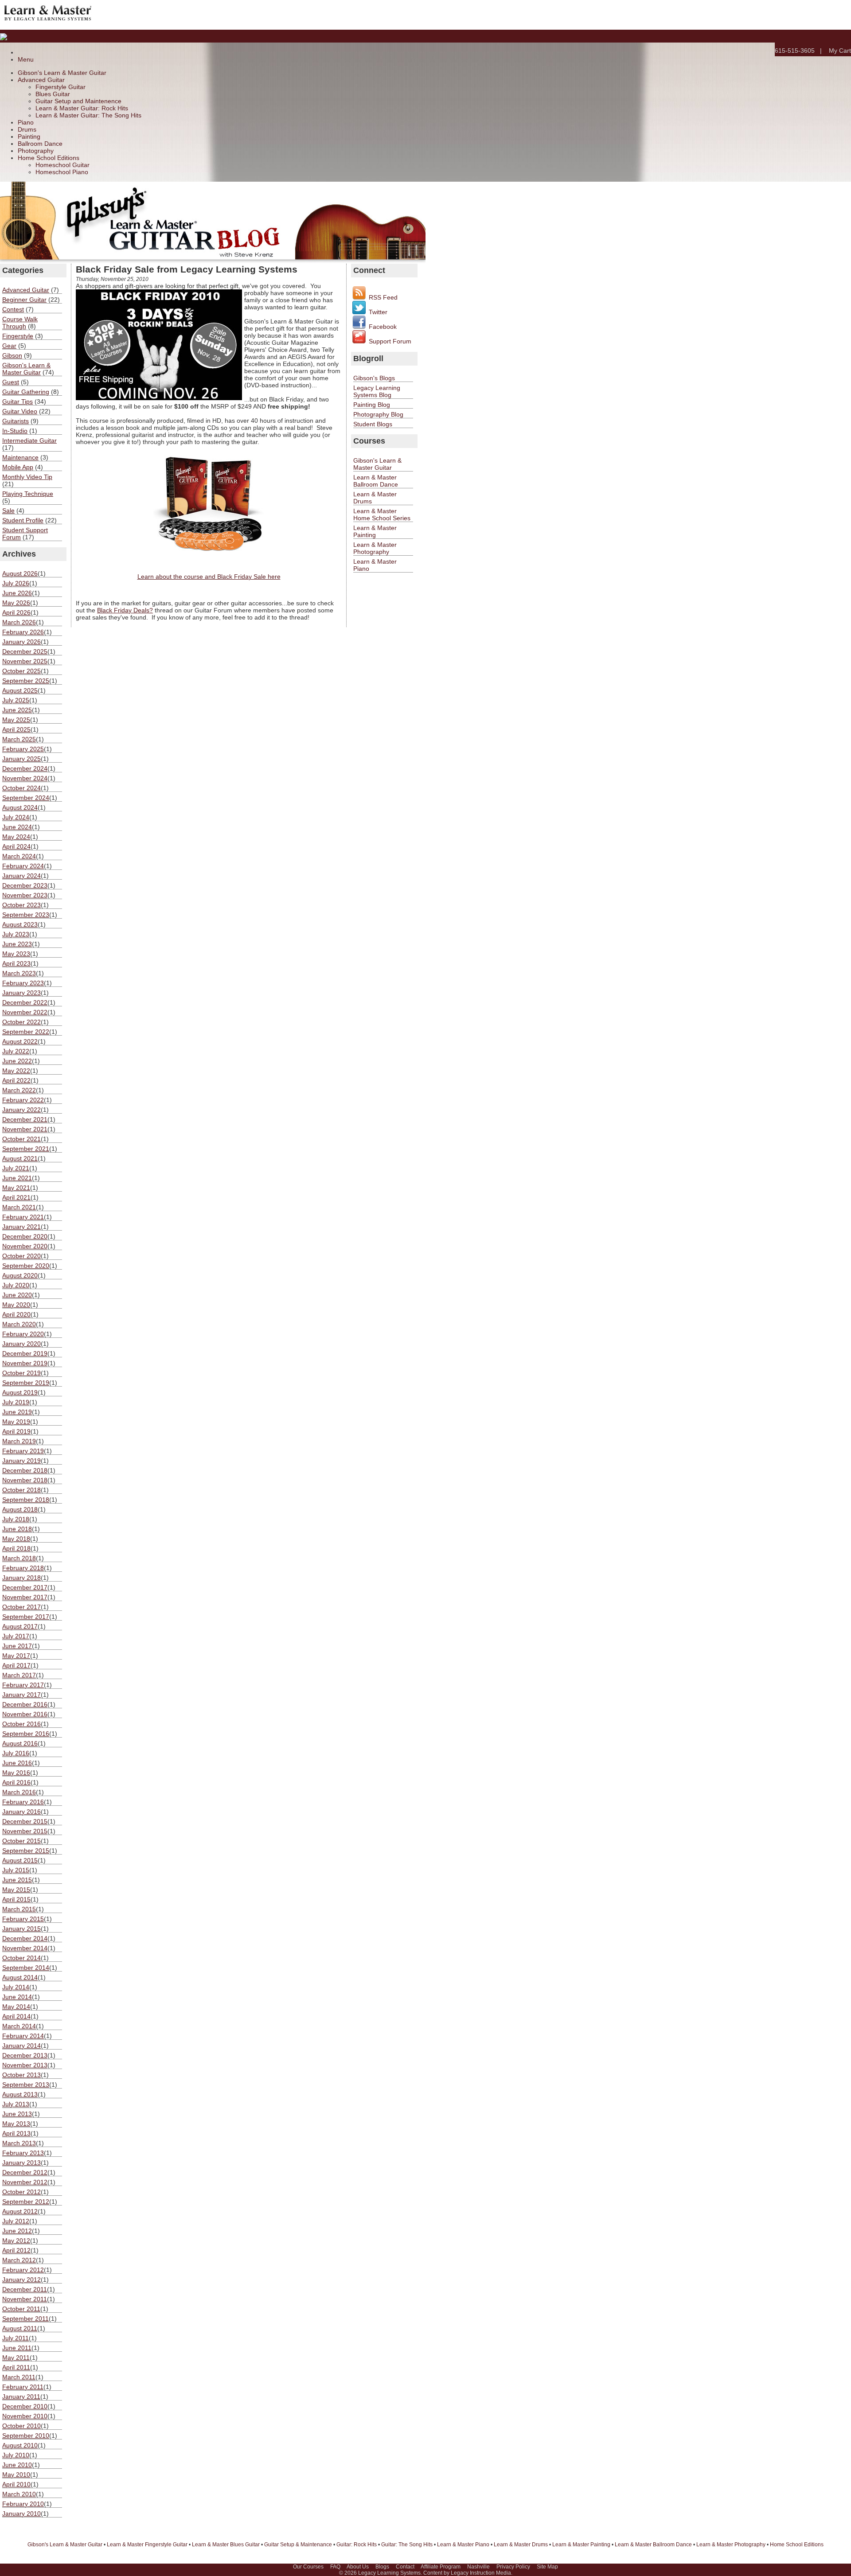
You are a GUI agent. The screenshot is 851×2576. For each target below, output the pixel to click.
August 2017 (20, 1626)
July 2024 (16, 817)
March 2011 (19, 2377)
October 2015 (21, 1841)
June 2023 (17, 944)
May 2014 (16, 2007)
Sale (8, 511)
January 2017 (21, 1695)
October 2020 (21, 1256)
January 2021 (21, 1227)
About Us (358, 2567)
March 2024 (19, 856)
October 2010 (21, 2426)
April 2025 (16, 729)
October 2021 (21, 1139)
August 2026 (20, 573)
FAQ (335, 2567)
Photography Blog (378, 414)
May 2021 (16, 1188)
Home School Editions (49, 158)
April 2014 (16, 2016)
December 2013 (25, 2055)
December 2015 (25, 1821)
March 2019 (19, 1441)
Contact (405, 2567)
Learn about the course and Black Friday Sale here (209, 577)
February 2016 (23, 1802)
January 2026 (21, 642)
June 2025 (17, 710)
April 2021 (16, 1197)
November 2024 (25, 778)
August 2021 (20, 1158)
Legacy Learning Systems (389, 2573)
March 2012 (19, 2260)
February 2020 (23, 1334)
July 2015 (16, 1870)
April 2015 (16, 1899)
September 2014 (26, 1968)
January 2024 (21, 876)
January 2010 (21, 2514)
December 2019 (25, 1353)
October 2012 (21, 2192)
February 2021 (23, 1217)
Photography (36, 151)
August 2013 (20, 2094)
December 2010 (25, 2406)
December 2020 (25, 1236)
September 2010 (26, 2436)
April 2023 (16, 963)
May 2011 (16, 2358)
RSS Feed (382, 297)
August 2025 (20, 690)
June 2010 (17, 2465)
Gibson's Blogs (374, 378)
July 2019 (16, 1402)
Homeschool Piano (62, 172)
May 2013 (16, 2124)
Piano (26, 122)
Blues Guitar (53, 94)
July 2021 (16, 1168)
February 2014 (23, 2036)
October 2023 (21, 905)
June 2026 (17, 593)
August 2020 (20, 1275)
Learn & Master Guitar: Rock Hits (82, 108)
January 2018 (21, 1578)
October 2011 (21, 2309)
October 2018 (21, 1490)
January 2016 (21, 1812)
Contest (13, 309)
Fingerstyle (18, 336)
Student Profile (23, 520)
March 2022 (19, 1090)
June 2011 (17, 2348)
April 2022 (16, 1080)
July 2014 (16, 1987)
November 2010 (25, 2416)
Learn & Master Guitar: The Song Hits (88, 115)
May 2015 (16, 1890)
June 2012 (17, 2231)
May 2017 (16, 1656)
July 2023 (16, 934)
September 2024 (26, 798)
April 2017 (16, 1665)
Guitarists (16, 421)
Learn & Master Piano (463, 2545)
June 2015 (17, 1880)
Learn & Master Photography (375, 548)
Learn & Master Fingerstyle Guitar (147, 2545)
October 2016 (21, 1724)
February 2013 (23, 2153)
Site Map (547, 2567)
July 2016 (16, 1753)
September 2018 (26, 1500)
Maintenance (20, 457)
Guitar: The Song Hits (407, 2545)
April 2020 (16, 1314)
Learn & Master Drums (521, 2545)
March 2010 (19, 2494)
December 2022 (25, 1002)
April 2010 (16, 2484)
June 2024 (17, 827)
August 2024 (20, 807)
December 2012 (25, 2172)
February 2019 (23, 1451)
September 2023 (26, 915)
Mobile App (18, 467)
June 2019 (17, 1412)
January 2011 (21, 2397)
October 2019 (21, 1373)
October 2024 (21, 788)
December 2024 (25, 768)
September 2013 (26, 2085)
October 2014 (21, 1958)
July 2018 (16, 1519)
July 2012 (16, 2221)
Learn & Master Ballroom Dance (376, 481)
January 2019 (21, 1461)
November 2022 (25, 1012)
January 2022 (21, 1110)
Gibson (12, 355)
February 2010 (23, 2504)
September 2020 (26, 1266)
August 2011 (20, 2328)
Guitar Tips (18, 401)
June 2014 (17, 1997)
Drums (27, 129)
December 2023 (25, 885)
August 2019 (20, 1392)
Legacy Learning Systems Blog (377, 391)
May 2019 (16, 1422)
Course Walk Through (20, 323)
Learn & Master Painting (375, 531)
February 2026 (23, 632)
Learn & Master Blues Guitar (226, 2545)
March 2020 (19, 1324)
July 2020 (16, 1285)
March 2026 (19, 622)
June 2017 (17, 1646)
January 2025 (21, 759)
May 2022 (16, 1071)
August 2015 (20, 1860)
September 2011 (25, 2319)
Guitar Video (20, 411)
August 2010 (20, 2445)
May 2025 (16, 720)
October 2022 (21, 1022)
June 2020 (17, 1295)
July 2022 (16, 1051)
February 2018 (23, 1568)
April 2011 (16, 2367)
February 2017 (23, 1685)
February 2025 (23, 749)
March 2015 (19, 1909)
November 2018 (25, 1480)
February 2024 (23, 866)
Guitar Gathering (26, 392)
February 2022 (23, 1100)
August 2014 (20, 1977)
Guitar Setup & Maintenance (298, 2545)
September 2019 (26, 1383)
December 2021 (25, 1119)
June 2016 (17, 1763)
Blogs (382, 2567)
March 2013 (19, 2143)
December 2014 (25, 1938)
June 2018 (17, 1529)
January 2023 (21, 993)
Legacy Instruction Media (481, 2573)
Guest (11, 382)
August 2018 (20, 1509)
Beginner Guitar (24, 300)
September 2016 (26, 1734)
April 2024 (16, 846)
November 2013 (25, 2065)
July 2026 (16, 583)
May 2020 (16, 1305)
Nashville (478, 2567)
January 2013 (21, 2163)
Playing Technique (28, 494)
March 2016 (19, 1792)
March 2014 (19, 2026)
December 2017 (25, 1587)
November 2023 (25, 895)
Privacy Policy (513, 2567)
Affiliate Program (441, 2567)
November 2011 (25, 2299)
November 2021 (25, 1129)
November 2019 (25, 1363)
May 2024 (16, 837)
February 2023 (23, 983)
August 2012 (20, 2211)
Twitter (377, 312)
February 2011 (23, 2387)
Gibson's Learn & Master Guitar (62, 73)
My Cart (840, 51)
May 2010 (16, 2475)
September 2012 (26, 2202)
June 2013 (17, 2114)
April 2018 (16, 1548)
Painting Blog (372, 405)
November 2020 (25, 1246)
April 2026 (16, 612)
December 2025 (25, 651)
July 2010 (16, 2455)
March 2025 (19, 739)
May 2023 (16, 954)
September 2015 (26, 1851)
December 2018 (25, 1470)
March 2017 (19, 1675)
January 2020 (21, 1344)
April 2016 (16, 1782)
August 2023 (20, 924)
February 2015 (23, 1919)
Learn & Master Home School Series (382, 514)
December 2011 (25, 2289)
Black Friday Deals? (125, 610)
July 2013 (16, 2104)
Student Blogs (373, 424)
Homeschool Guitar (62, 165)
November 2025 (25, 661)
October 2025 (21, 671)
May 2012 (16, 2241)
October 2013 (21, 2075)
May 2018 (16, 1539)
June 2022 (17, 1061)
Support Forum (389, 341)
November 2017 (25, 1597)
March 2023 (19, 973)
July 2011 (16, 2338)
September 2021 (26, 1149)
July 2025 (16, 700)
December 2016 (25, 1704)
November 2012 (25, 2182)
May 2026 (16, 603)
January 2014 (21, 2046)
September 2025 (26, 681)
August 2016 (20, 1743)
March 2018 (19, 1558)
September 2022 (26, 1032)
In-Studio (15, 431)
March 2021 (19, 1207)
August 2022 (20, 1041)
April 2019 (16, 1431)
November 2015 (25, 1831)
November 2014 (25, 1948)
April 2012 (16, 2250)
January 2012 (21, 2280)
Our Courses (308, 2567)
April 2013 (16, 2133)
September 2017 (26, 1617)
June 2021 (17, 1178)
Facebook (382, 327)
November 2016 (25, 1714)
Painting (29, 136)
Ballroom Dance (40, 144)
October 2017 (21, 1607)
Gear (9, 346)
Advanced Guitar (41, 80)
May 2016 (16, 1773)
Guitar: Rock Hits (357, 2545)
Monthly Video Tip (27, 477)
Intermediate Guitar (29, 440)
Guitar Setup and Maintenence (78, 101)
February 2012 (23, 2270)
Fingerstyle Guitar (61, 87)
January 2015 (21, 1929)
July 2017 (16, 1636)
